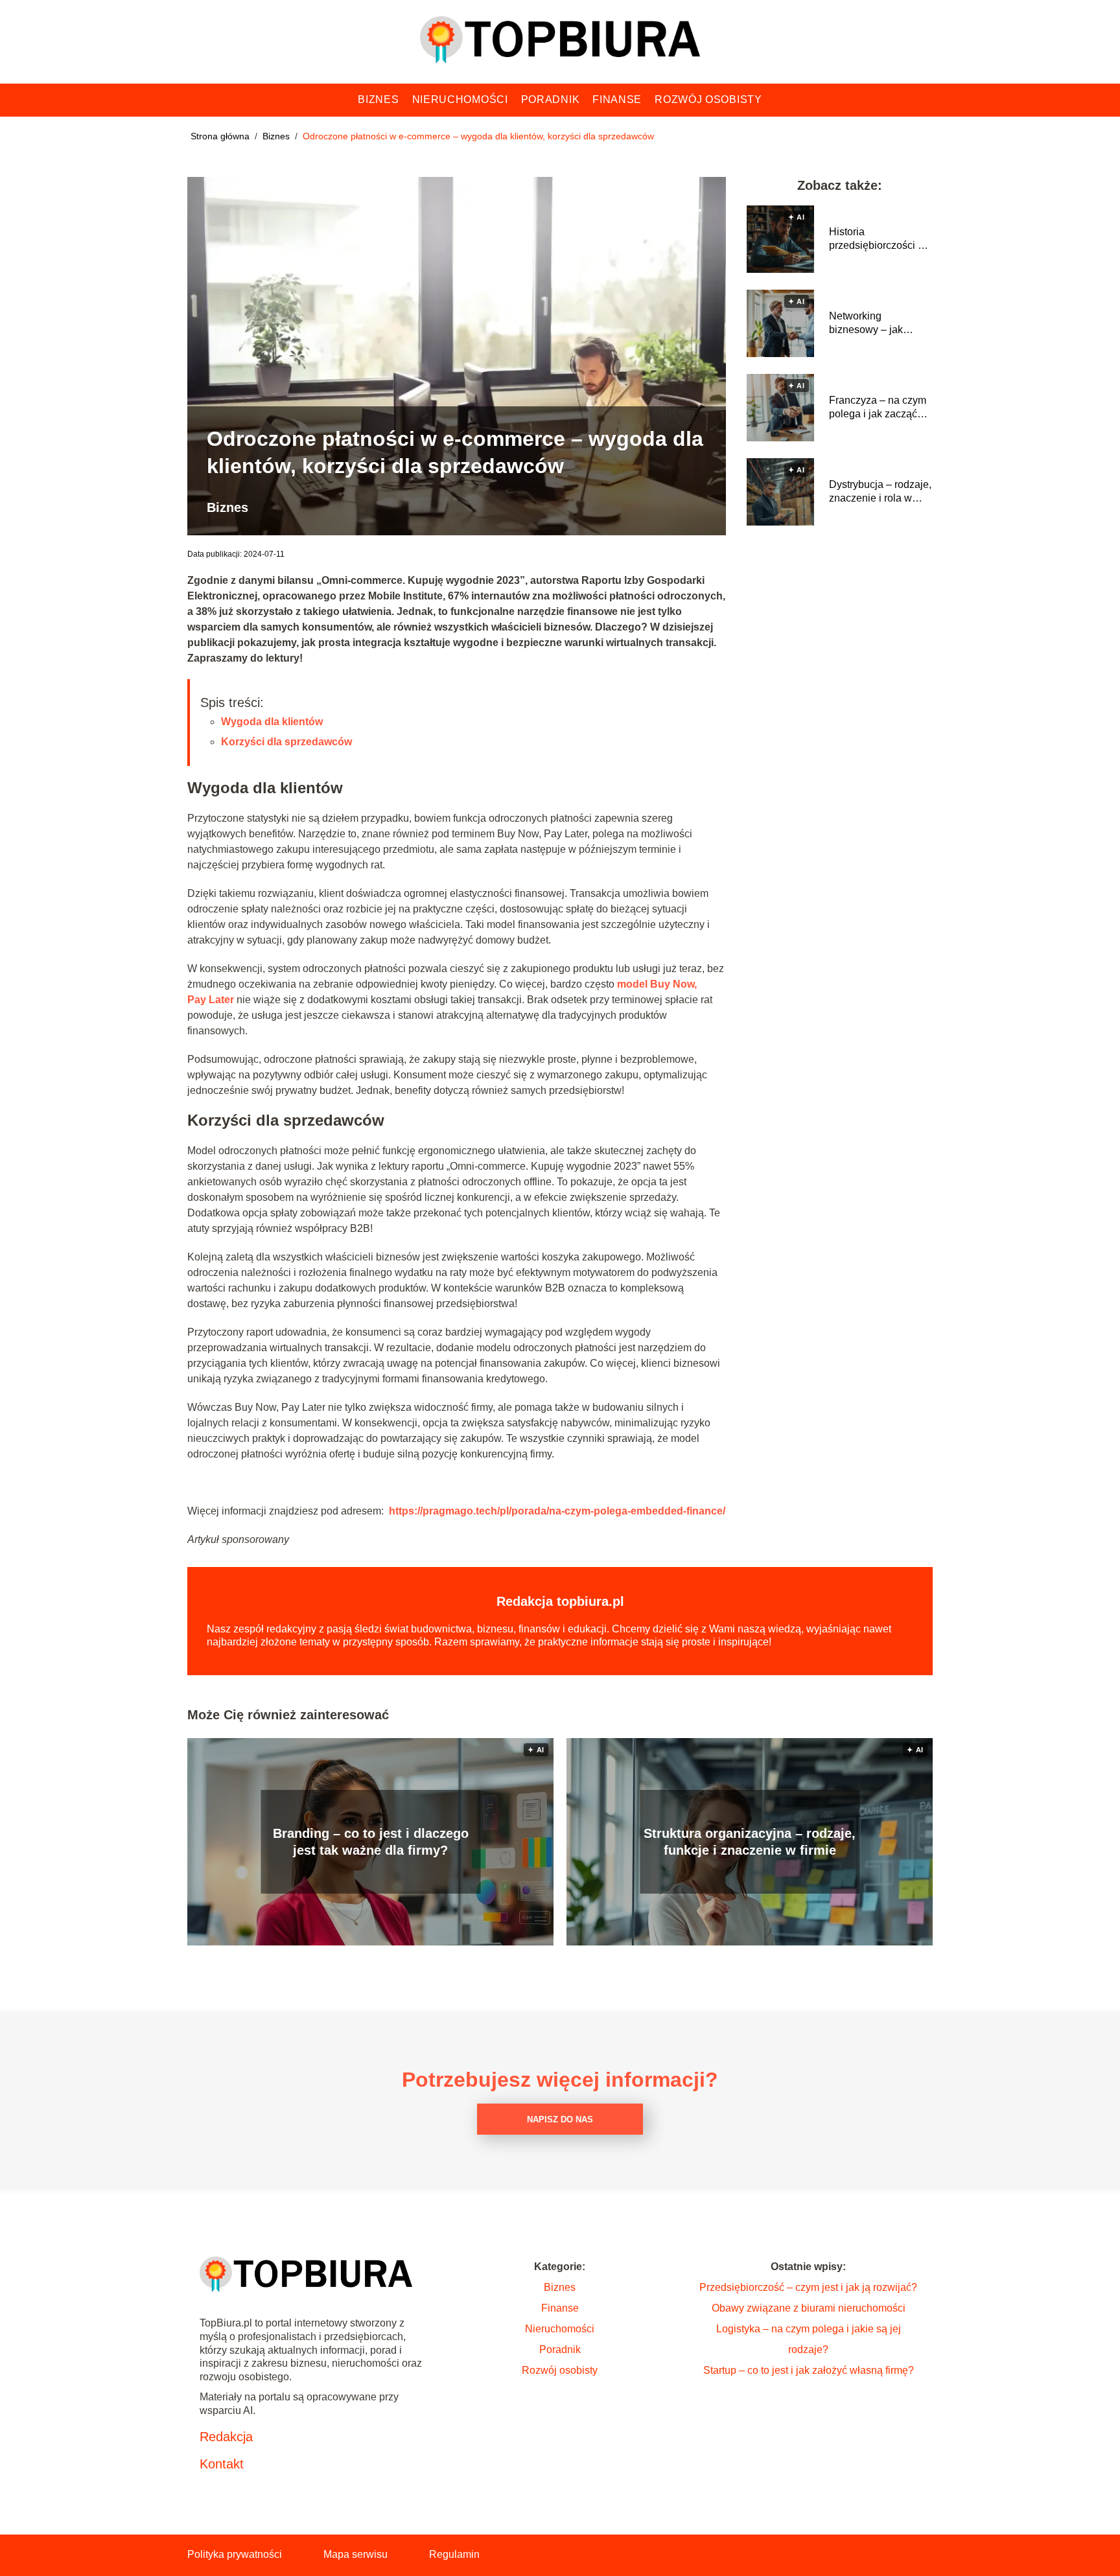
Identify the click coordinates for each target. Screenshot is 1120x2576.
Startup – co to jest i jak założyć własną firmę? (809, 2370)
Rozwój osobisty (708, 99)
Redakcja (226, 2437)
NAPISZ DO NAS (560, 2119)
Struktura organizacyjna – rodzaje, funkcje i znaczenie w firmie (750, 1842)
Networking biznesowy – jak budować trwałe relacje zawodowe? (874, 324)
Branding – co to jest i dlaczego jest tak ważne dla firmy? (371, 1842)
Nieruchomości (460, 99)
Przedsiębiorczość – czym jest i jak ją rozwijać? (808, 2287)
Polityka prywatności (235, 2554)
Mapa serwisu (356, 2554)
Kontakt (222, 2464)
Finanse (617, 99)
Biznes (378, 99)
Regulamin (454, 2554)
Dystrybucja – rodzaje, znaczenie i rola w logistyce (880, 492)
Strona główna (221, 136)
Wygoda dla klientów (272, 722)
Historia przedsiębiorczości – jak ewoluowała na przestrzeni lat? (876, 239)
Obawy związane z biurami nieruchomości (809, 2308)
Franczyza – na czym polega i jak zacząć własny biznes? (878, 408)
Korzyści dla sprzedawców (286, 742)
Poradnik (551, 99)
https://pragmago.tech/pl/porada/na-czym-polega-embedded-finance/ (557, 1511)
